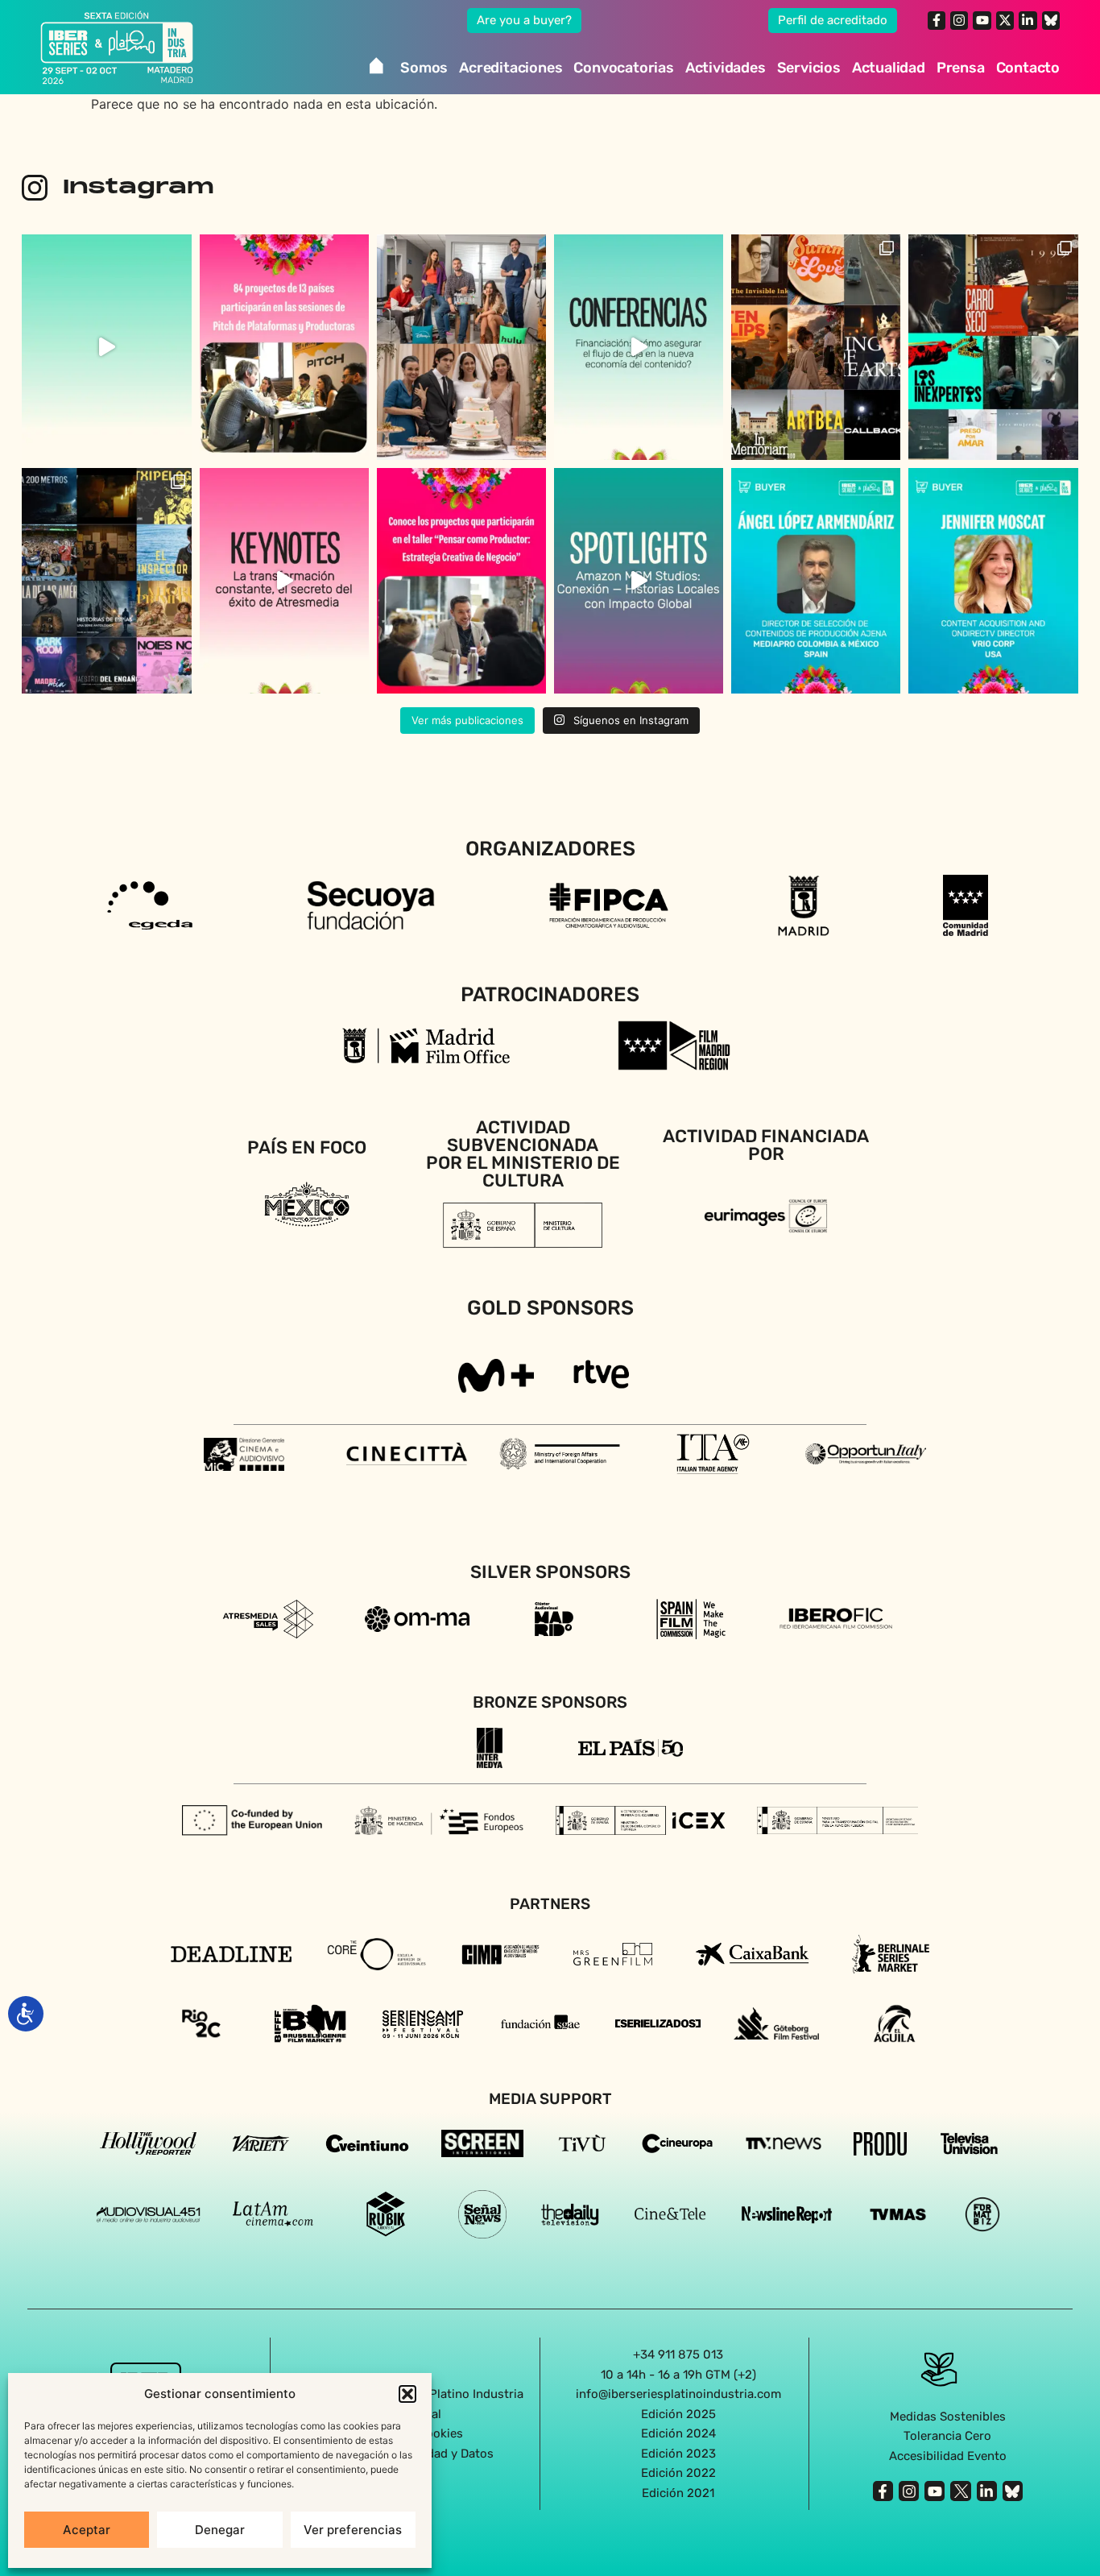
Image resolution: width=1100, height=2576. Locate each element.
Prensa (961, 68)
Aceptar (87, 2530)
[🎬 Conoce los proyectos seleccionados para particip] (816, 347)
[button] (407, 2394)
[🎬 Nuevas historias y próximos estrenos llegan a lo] (461, 347)
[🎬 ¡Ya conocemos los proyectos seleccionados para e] (461, 581)
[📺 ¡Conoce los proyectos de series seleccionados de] (106, 581)
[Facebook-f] (937, 20)
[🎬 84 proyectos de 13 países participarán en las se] (284, 347)
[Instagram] (959, 20)
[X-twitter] (1005, 20)
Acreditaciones (511, 68)
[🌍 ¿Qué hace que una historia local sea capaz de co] (639, 581)
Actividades (726, 68)
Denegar (220, 2530)
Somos (424, 68)
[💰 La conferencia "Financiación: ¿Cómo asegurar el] (639, 347)
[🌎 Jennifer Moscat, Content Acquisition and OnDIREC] (993, 581)
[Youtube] (982, 20)
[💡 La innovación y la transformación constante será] (284, 581)
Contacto (1028, 68)
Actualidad (889, 68)
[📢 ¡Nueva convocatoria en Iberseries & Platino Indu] (106, 347)
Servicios (809, 68)
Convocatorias (623, 68)
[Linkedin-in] (1028, 20)
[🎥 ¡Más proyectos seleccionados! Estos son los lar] (993, 347)
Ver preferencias (353, 2530)
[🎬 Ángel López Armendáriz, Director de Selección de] (816, 581)
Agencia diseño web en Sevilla (550, 2527)
